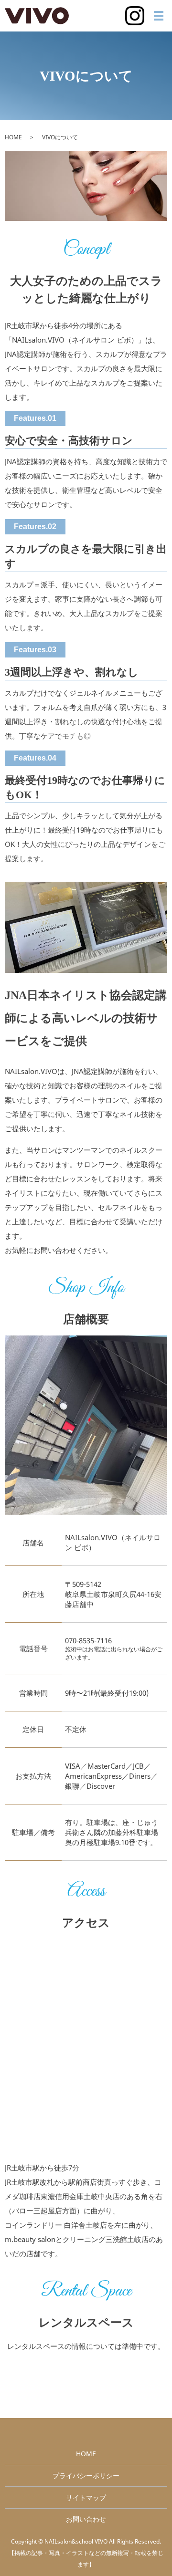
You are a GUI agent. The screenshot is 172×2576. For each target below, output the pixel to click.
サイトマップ (86, 2498)
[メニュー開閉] (159, 16)
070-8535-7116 (88, 1640)
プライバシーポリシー (86, 2476)
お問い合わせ (86, 2519)
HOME (13, 137)
